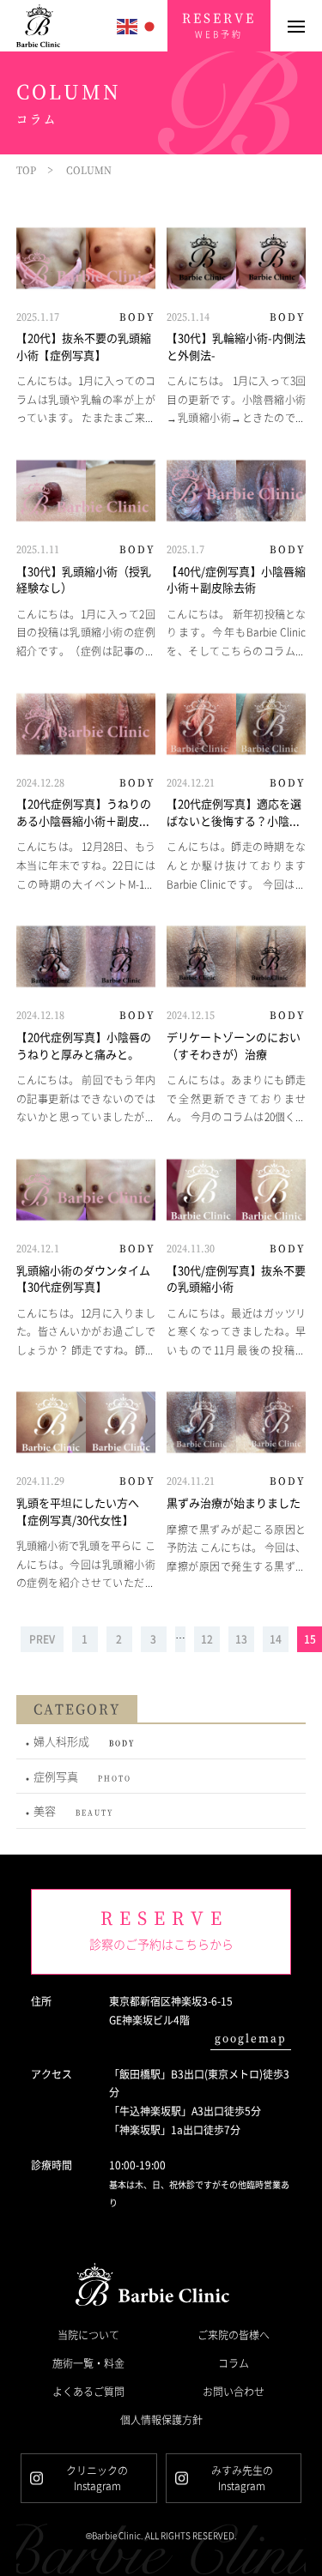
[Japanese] (150, 24)
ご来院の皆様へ (234, 2335)
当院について (88, 2335)
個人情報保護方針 (161, 2419)
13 (241, 1639)
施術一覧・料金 (88, 2363)
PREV (42, 1639)
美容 (73, 1810)
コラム (234, 2363)
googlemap (251, 2038)
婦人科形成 (84, 1741)
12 (207, 1639)
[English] (128, 24)
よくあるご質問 (88, 2391)
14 (276, 1639)
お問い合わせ (234, 2391)
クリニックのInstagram (97, 2478)
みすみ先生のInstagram (242, 2478)
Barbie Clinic (42, 26)
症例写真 (82, 1776)
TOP (26, 170)
